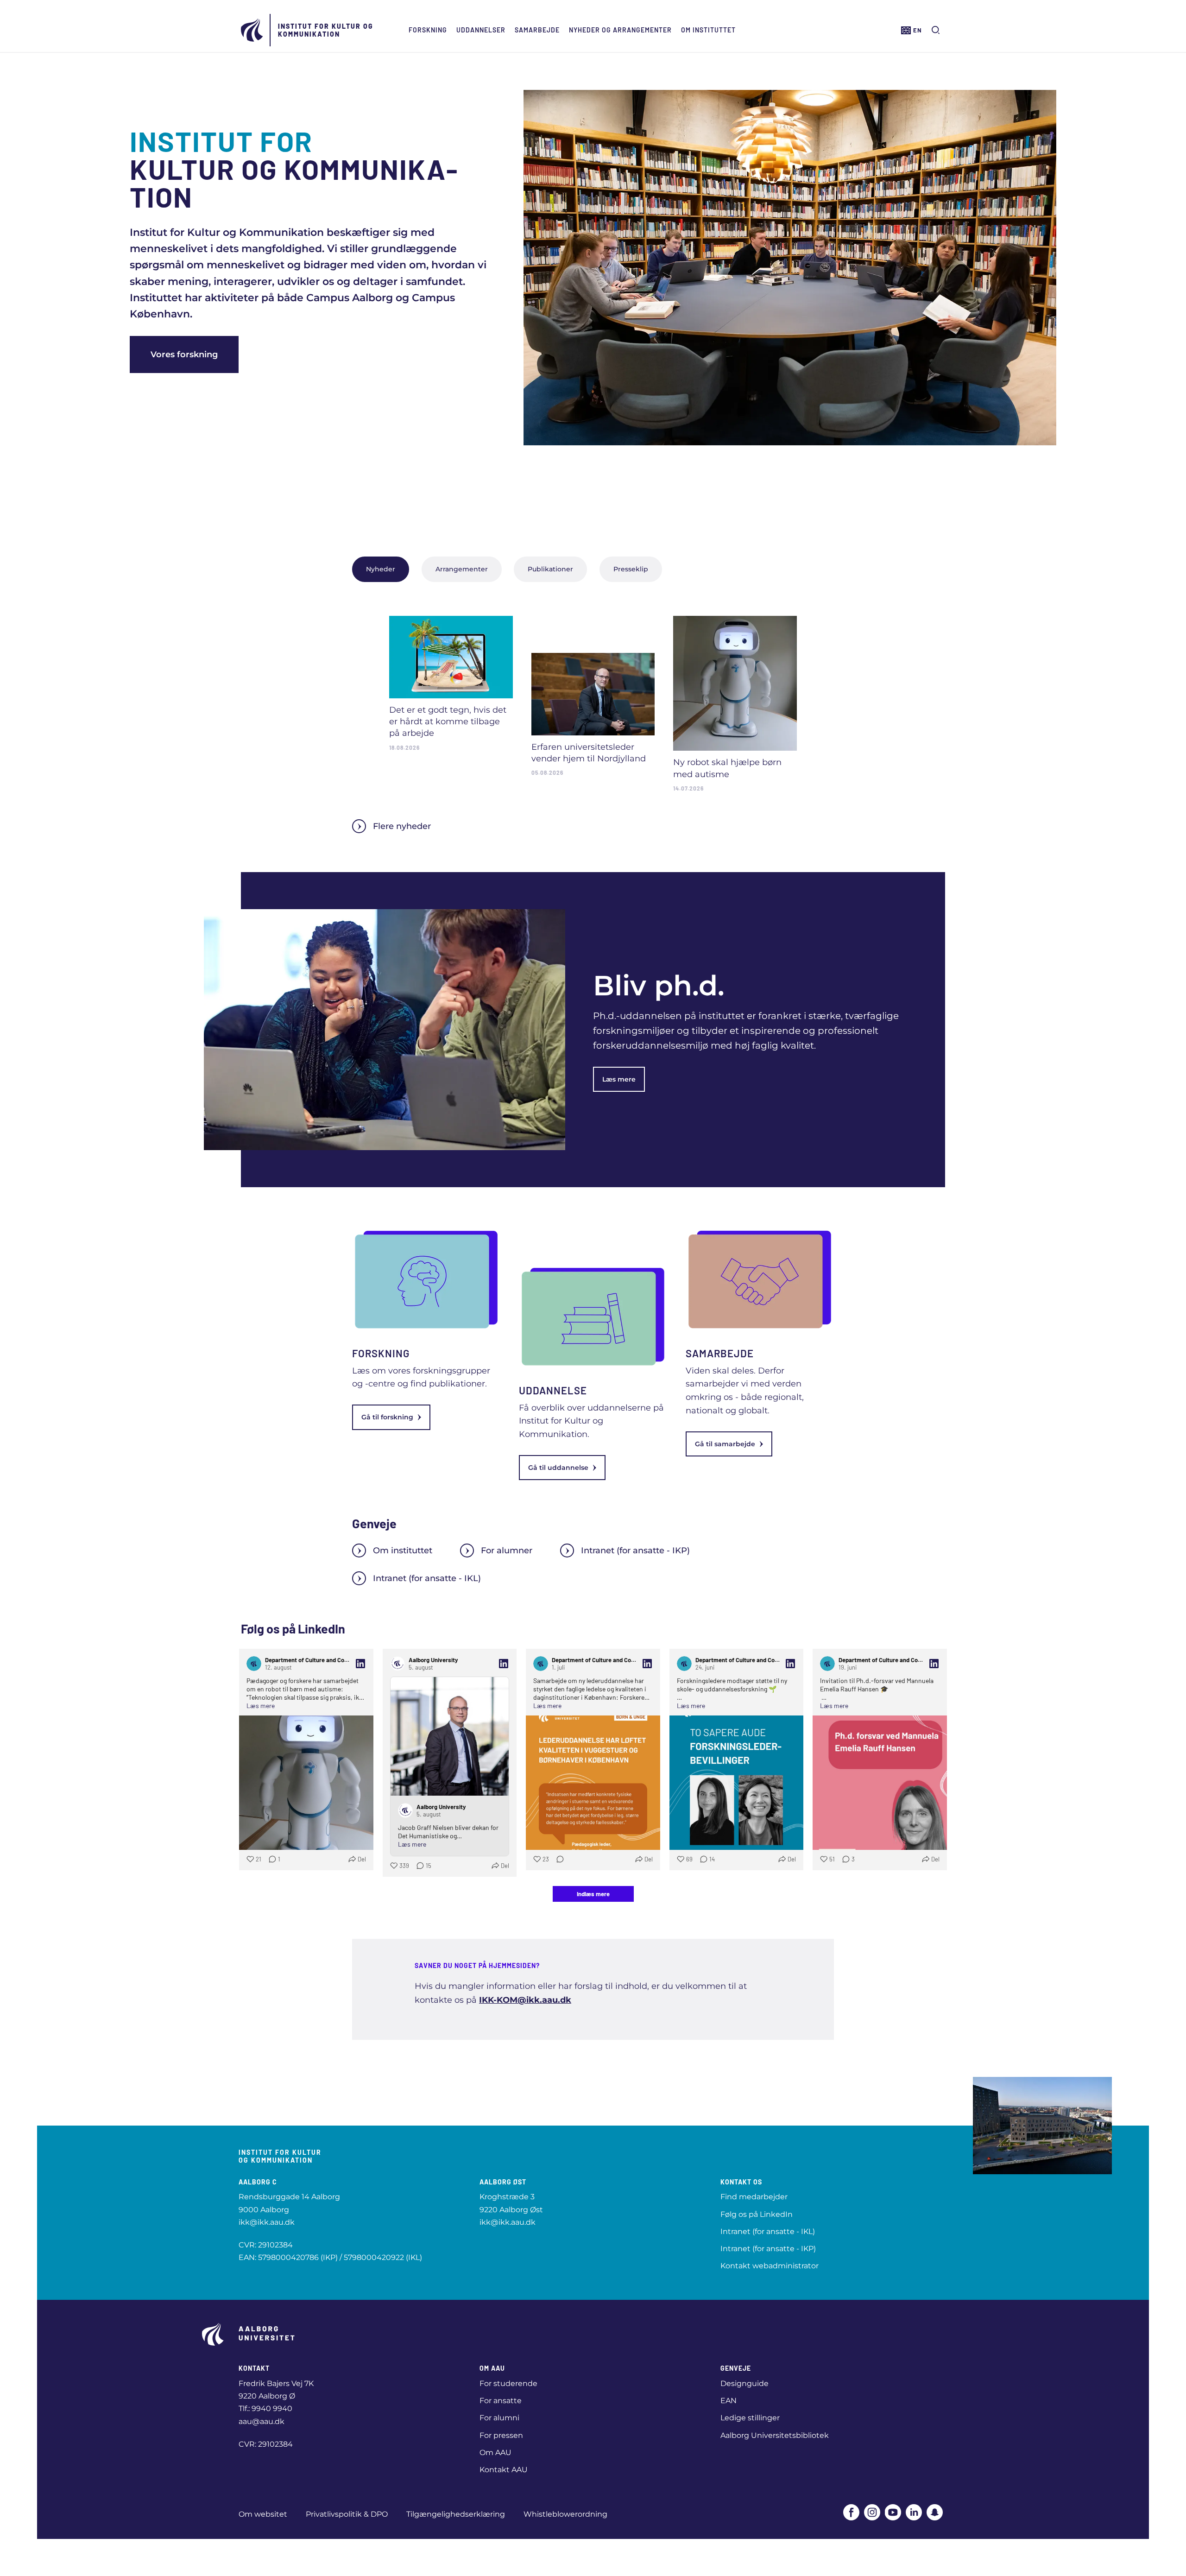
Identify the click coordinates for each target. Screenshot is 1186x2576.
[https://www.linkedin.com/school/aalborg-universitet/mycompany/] (914, 2512)
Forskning (428, 30)
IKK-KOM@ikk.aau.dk (525, 2000)
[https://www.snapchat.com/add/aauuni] (935, 2512)
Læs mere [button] (261, 1706)
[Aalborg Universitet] (252, 30)
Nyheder (381, 569)
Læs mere (619, 1079)
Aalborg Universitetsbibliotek (775, 2435)
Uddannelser (481, 30)
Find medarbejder (754, 2197)
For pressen (501, 2435)
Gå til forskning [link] (387, 1417)
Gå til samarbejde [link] (725, 1444)
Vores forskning (184, 354)
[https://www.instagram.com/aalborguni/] (872, 2512)
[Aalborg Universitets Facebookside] (851, 2512)
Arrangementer (462, 569)
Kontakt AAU (504, 2470)
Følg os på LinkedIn (757, 2214)
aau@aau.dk (262, 2421)
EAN (729, 2401)
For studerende (508, 2383)
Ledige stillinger (750, 2418)
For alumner (507, 1551)
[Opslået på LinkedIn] (360, 1664)
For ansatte (501, 2401)
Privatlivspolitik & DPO (347, 2514)
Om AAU (495, 2453)
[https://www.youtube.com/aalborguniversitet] (893, 2512)
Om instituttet (708, 30)
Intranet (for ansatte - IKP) (635, 1551)
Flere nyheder (402, 826)
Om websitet (263, 2514)
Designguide (744, 2383)
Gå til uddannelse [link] (558, 1468)
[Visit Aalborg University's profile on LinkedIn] (397, 1664)
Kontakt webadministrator (770, 2266)
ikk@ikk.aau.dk (267, 2222)
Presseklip (631, 569)
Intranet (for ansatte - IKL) (427, 1578)
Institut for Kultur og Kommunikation (326, 30)
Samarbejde (537, 30)
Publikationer (550, 569)
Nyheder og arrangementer (620, 30)
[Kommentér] (557, 1859)
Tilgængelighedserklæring (456, 2514)
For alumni (499, 2418)
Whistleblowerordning (565, 2514)
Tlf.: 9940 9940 (265, 2408)
